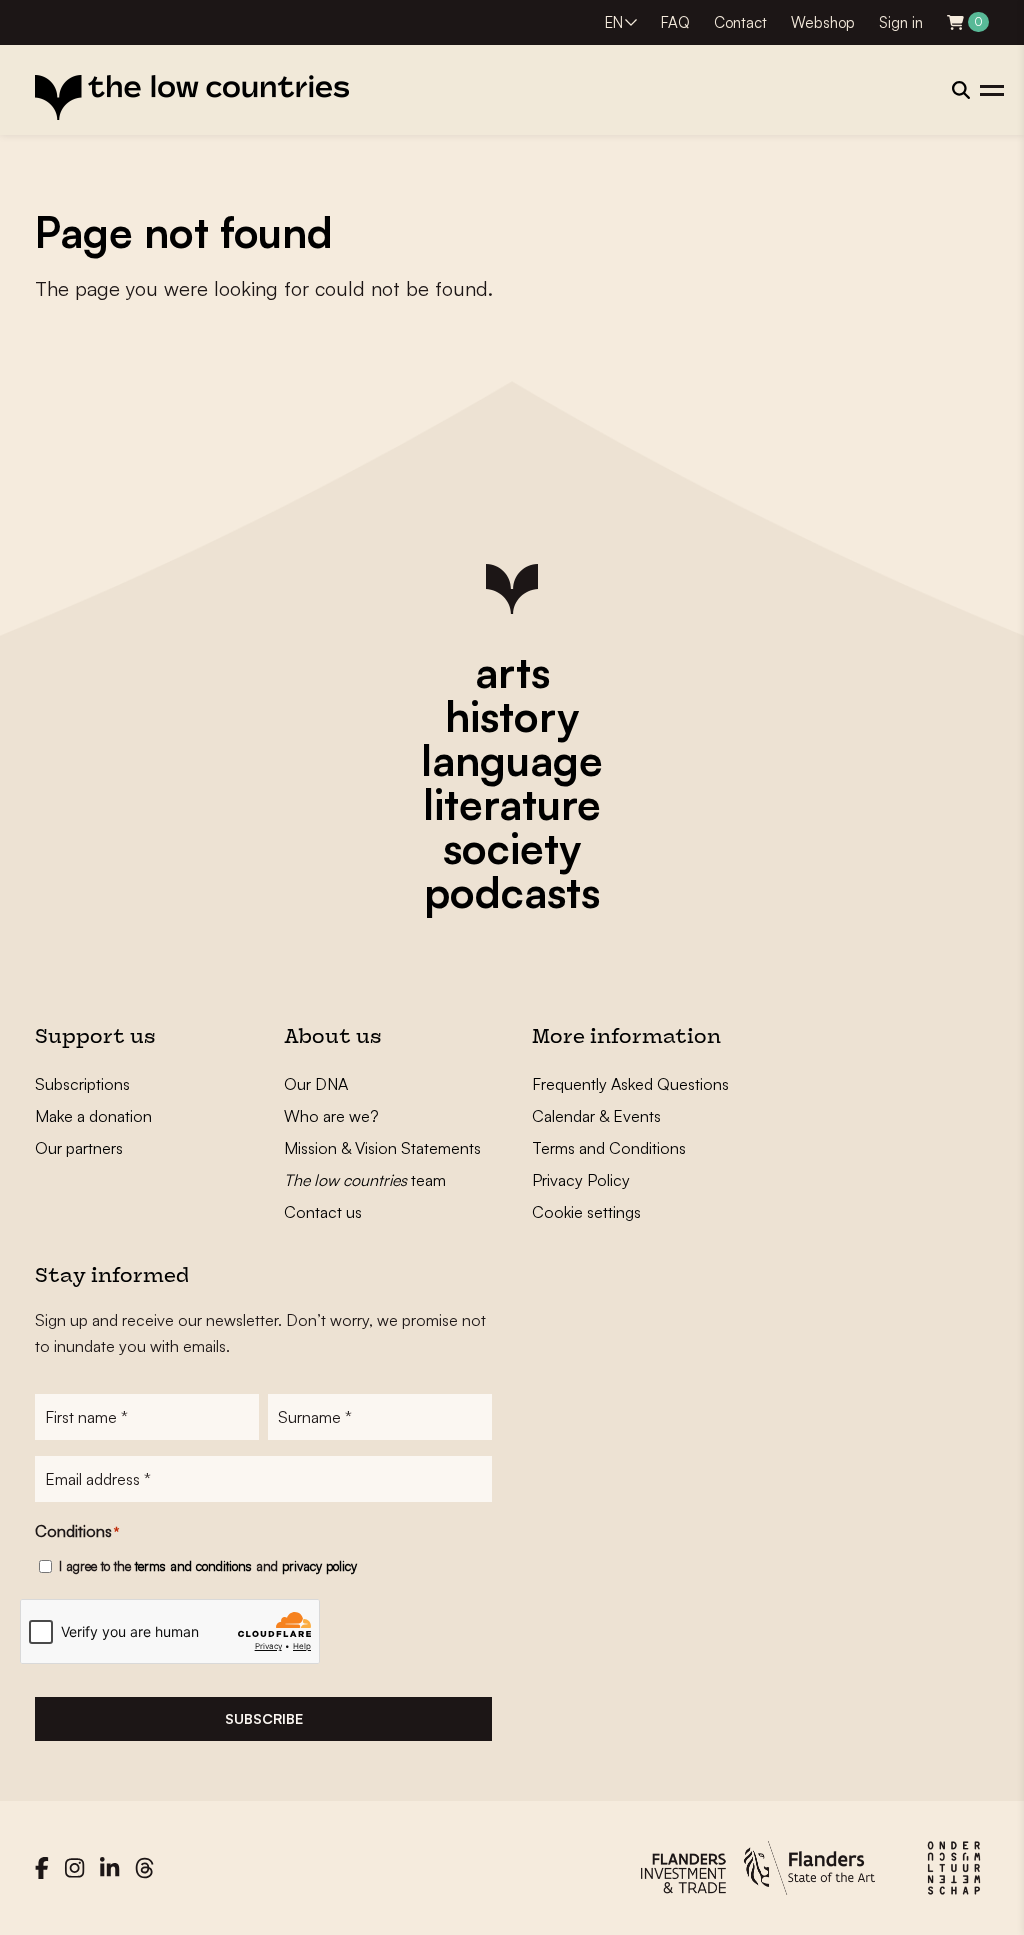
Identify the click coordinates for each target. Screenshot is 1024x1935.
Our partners (79, 1148)
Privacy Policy (581, 1180)
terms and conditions (193, 1566)
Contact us (323, 1212)
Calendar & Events (596, 1116)
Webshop (823, 22)
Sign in (901, 22)
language (512, 760)
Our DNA (316, 1084)
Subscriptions (82, 1084)
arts (512, 672)
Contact (740, 22)
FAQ (675, 22)
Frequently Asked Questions (630, 1084)
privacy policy (319, 1566)
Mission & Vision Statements (382, 1148)
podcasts (512, 892)
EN (614, 22)
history (512, 716)
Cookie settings (586, 1212)
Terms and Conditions (609, 1148)
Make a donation (93, 1116)
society (512, 848)
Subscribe (264, 1718)
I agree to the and (208, 1566)
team (365, 1180)
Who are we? (331, 1116)
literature (512, 804)
